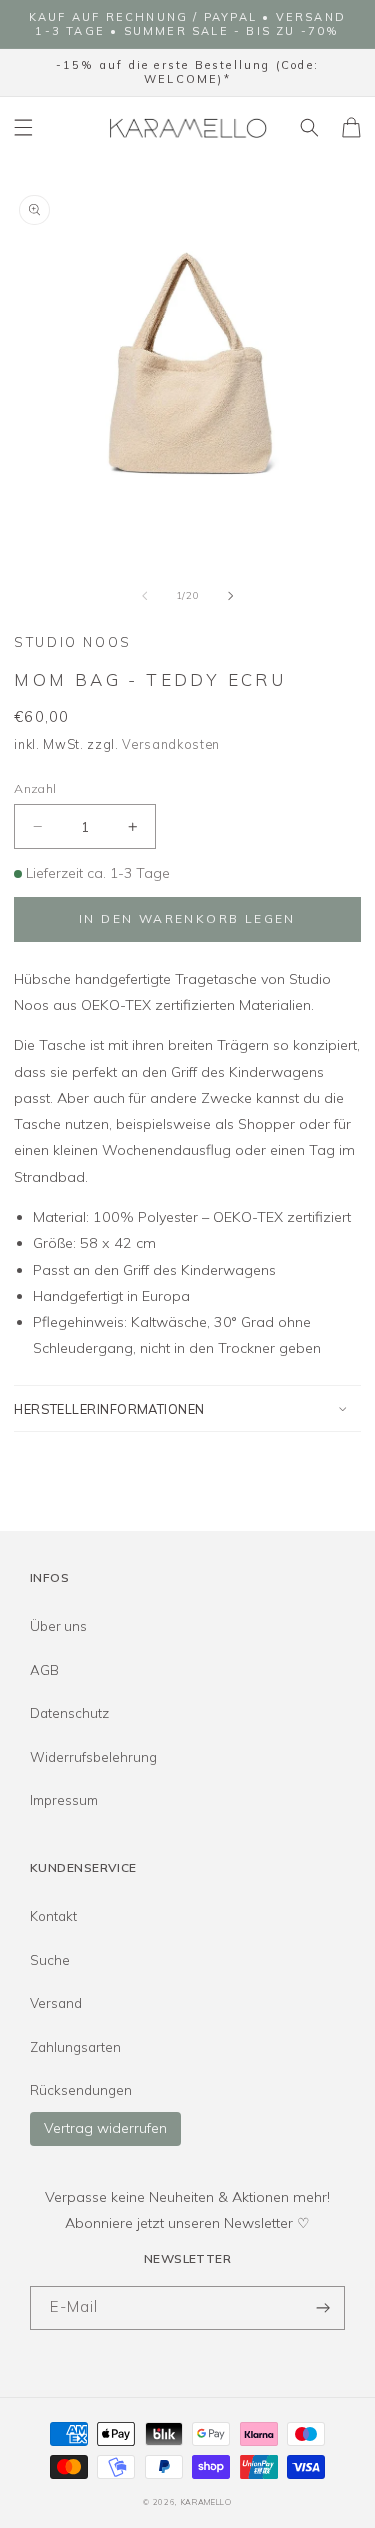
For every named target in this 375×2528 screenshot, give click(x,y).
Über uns (58, 1626)
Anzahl (35, 788)
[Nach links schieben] (145, 596)
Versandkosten (171, 744)
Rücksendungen (81, 2090)
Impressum (64, 1800)
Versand (56, 2003)
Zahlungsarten (75, 2047)
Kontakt (53, 1916)
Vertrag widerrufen (105, 2128)
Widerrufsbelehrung (93, 1757)
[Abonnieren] (323, 2308)
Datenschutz (69, 1713)
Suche (50, 1960)
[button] (24, 128)
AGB (44, 1670)
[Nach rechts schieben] (230, 596)
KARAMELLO (206, 2502)
